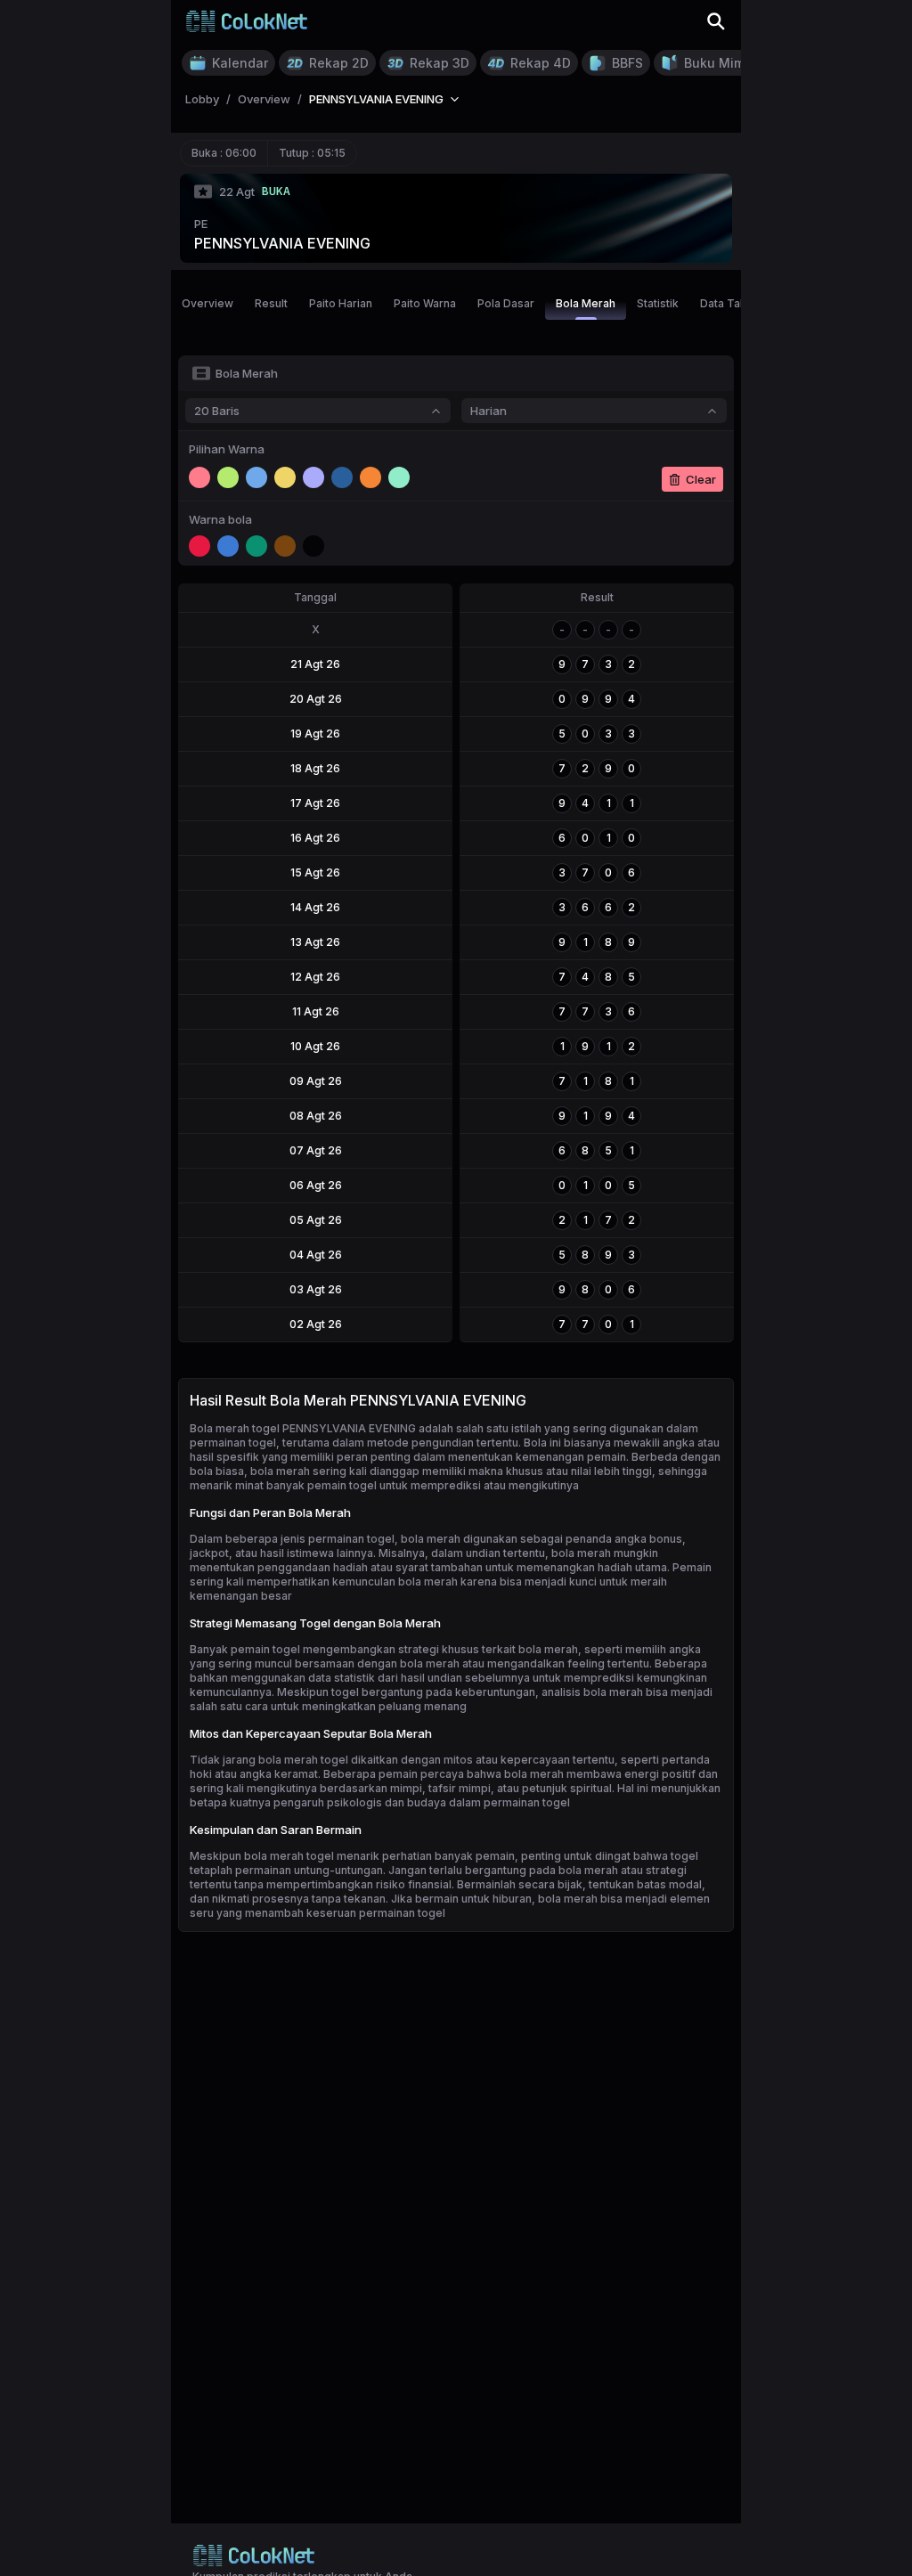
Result (271, 303)
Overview (208, 303)
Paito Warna (425, 303)
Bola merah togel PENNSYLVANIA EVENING (303, 1428)
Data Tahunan (736, 303)
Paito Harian (341, 303)
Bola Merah (586, 303)
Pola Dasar (506, 303)
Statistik (658, 303)
